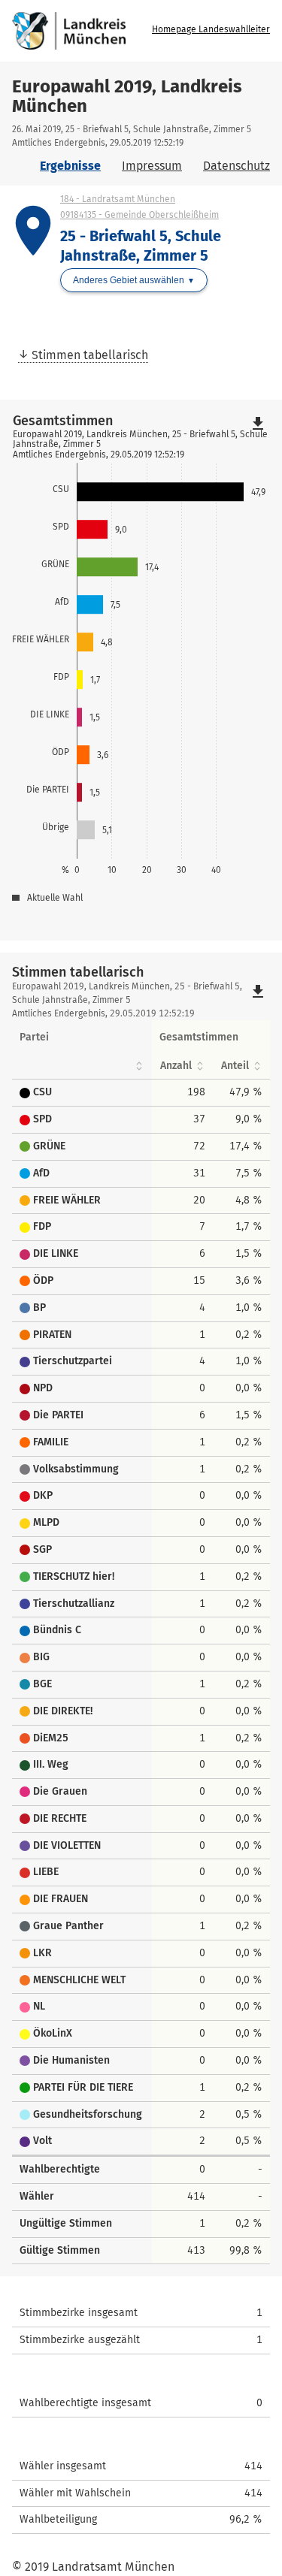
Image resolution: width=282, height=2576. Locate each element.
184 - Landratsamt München (118, 199)
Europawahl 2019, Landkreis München (127, 96)
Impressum (152, 166)
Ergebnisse (70, 166)
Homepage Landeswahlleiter (211, 29)
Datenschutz (237, 166)
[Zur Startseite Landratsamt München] (80, 31)
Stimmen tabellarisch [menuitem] (90, 355)
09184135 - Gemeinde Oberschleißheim (139, 215)
